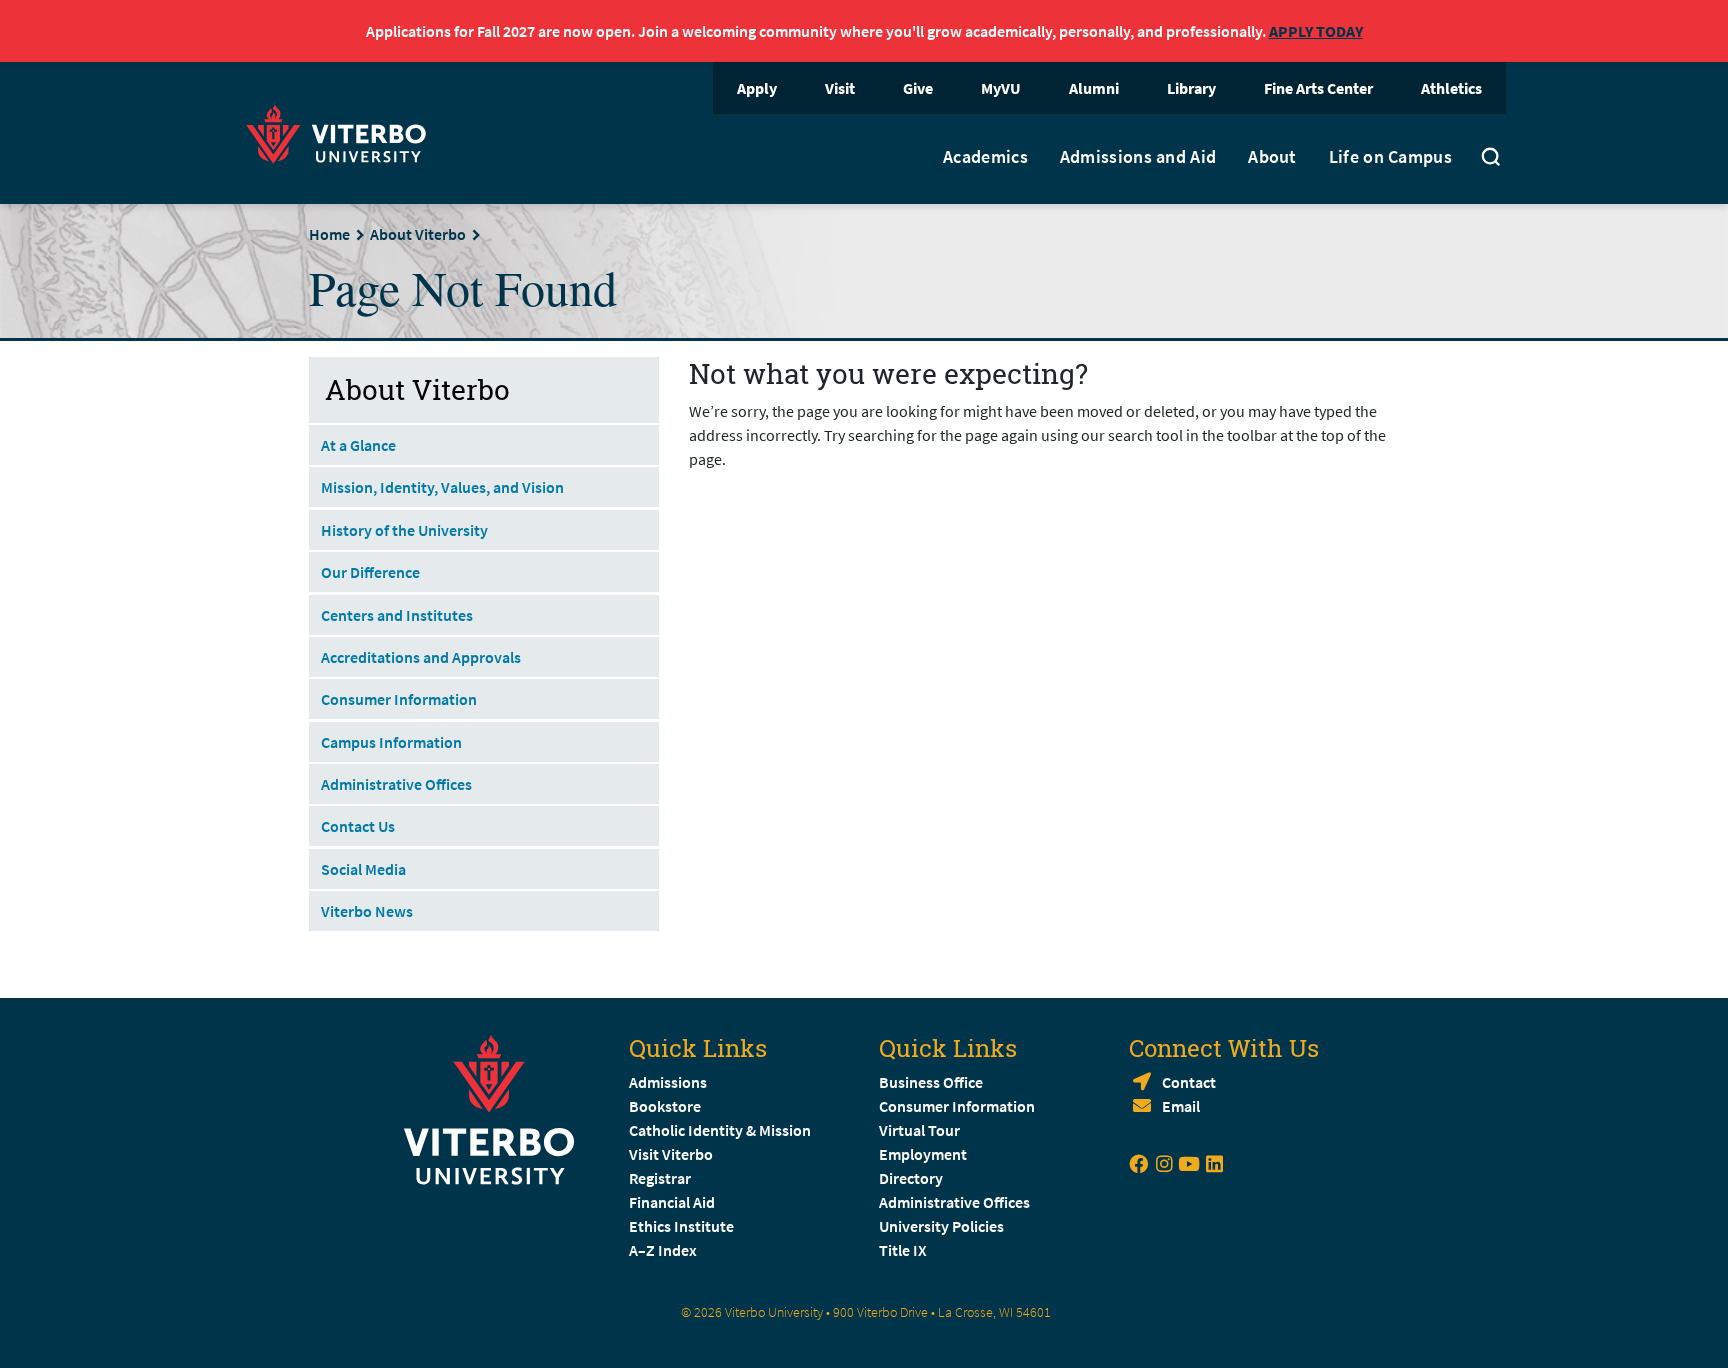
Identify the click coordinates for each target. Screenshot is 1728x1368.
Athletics (1451, 88)
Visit (840, 88)
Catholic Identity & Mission (720, 1130)
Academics (985, 157)
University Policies (941, 1226)
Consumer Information (399, 699)
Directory (912, 1178)
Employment (923, 1154)
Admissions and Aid (1138, 157)
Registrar (660, 1178)
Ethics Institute (681, 1226)
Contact (1189, 1082)
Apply (757, 88)
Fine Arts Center (1318, 88)
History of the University (404, 530)
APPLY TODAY (1316, 31)
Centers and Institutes (397, 615)
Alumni (1094, 88)
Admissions (668, 1082)
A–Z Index (663, 1250)
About (1272, 157)
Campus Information (391, 742)
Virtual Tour (919, 1130)
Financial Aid (672, 1202)
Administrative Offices (396, 784)
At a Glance (358, 445)
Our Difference (370, 572)
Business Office (931, 1082)
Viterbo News (367, 911)
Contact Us (358, 826)
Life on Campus (1390, 157)
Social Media (363, 869)
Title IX (903, 1250)
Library (1191, 88)
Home (329, 234)
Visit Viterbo (671, 1154)
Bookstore (665, 1106)
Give (918, 88)
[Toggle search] (1491, 159)
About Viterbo (418, 234)
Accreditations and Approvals (421, 657)
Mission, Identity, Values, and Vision (442, 487)
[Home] (342, 131)
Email (1181, 1106)
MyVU (1001, 88)
